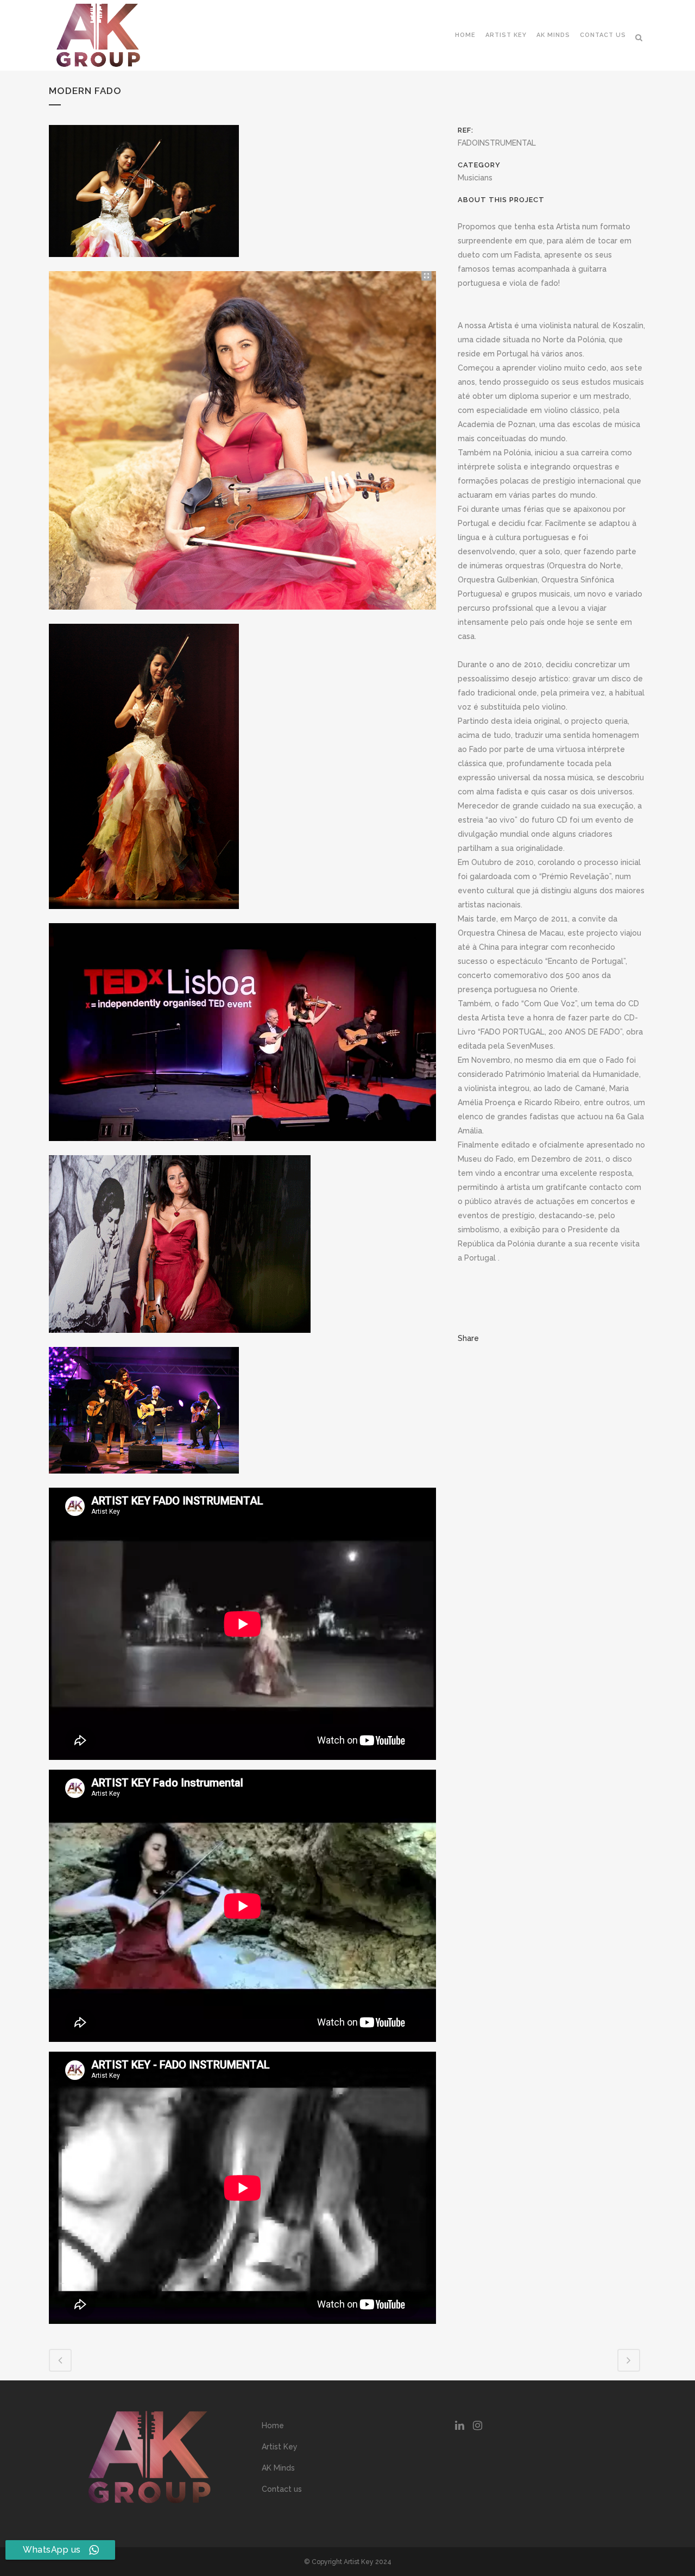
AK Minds (278, 2468)
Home (273, 2425)
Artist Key (280, 2447)
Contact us (282, 2489)
